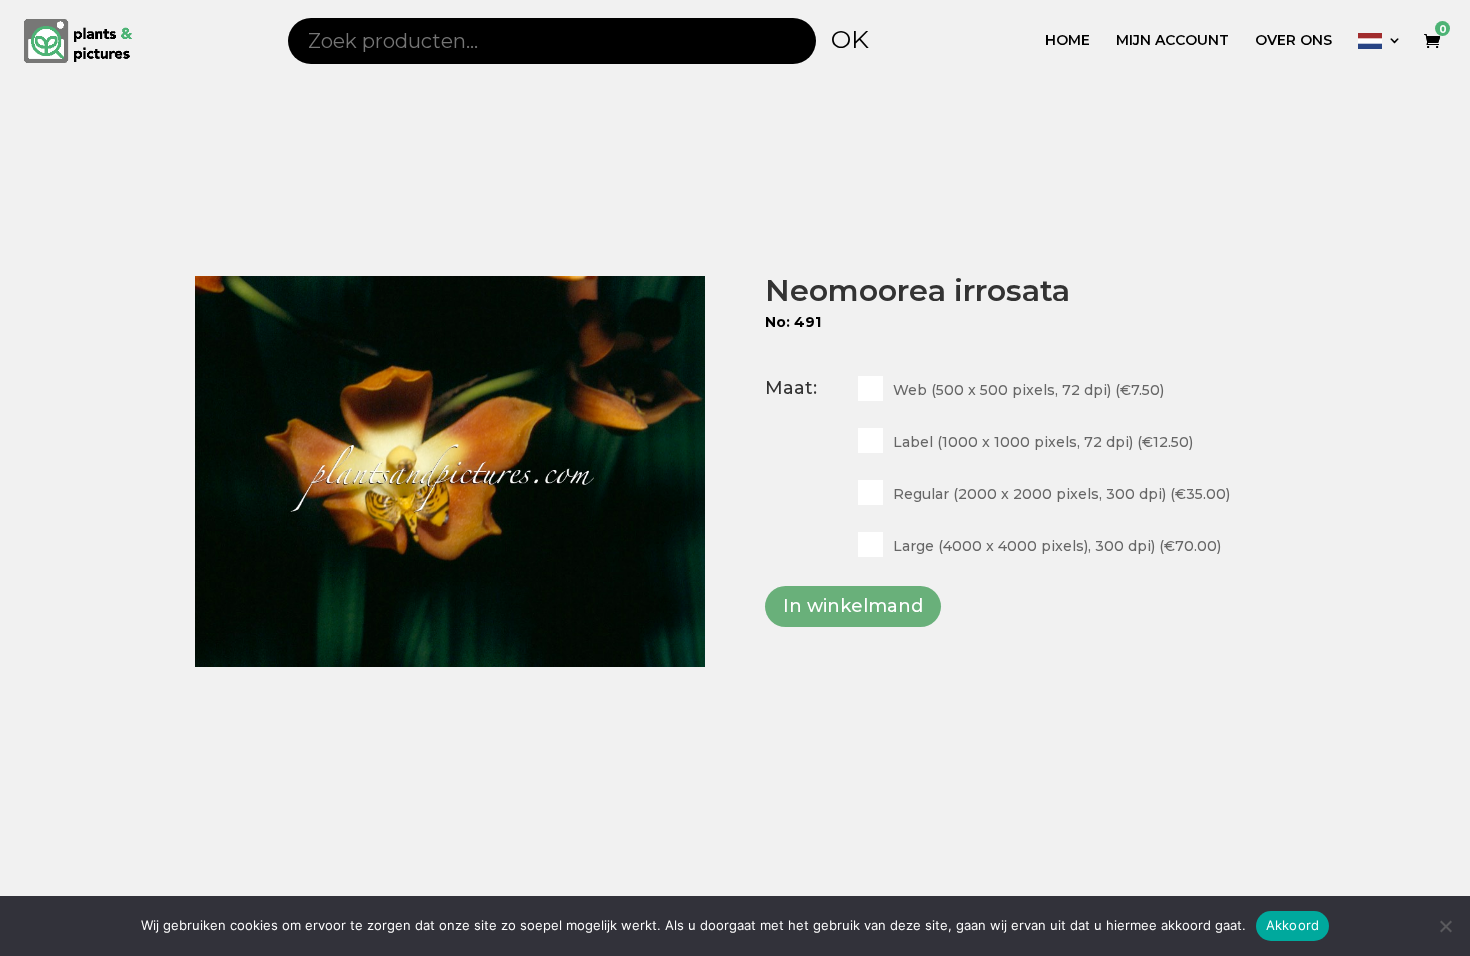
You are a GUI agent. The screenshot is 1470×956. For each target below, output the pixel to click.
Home (1067, 41)
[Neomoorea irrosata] (450, 471)
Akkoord (1293, 925)
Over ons (1293, 41)
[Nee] (1445, 926)
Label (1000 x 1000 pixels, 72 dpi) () (1043, 442)
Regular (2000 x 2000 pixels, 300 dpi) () (1061, 494)
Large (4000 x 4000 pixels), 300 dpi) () (1057, 546)
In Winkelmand (853, 606)
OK (850, 39)
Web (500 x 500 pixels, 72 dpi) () (1028, 390)
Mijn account (1172, 41)
